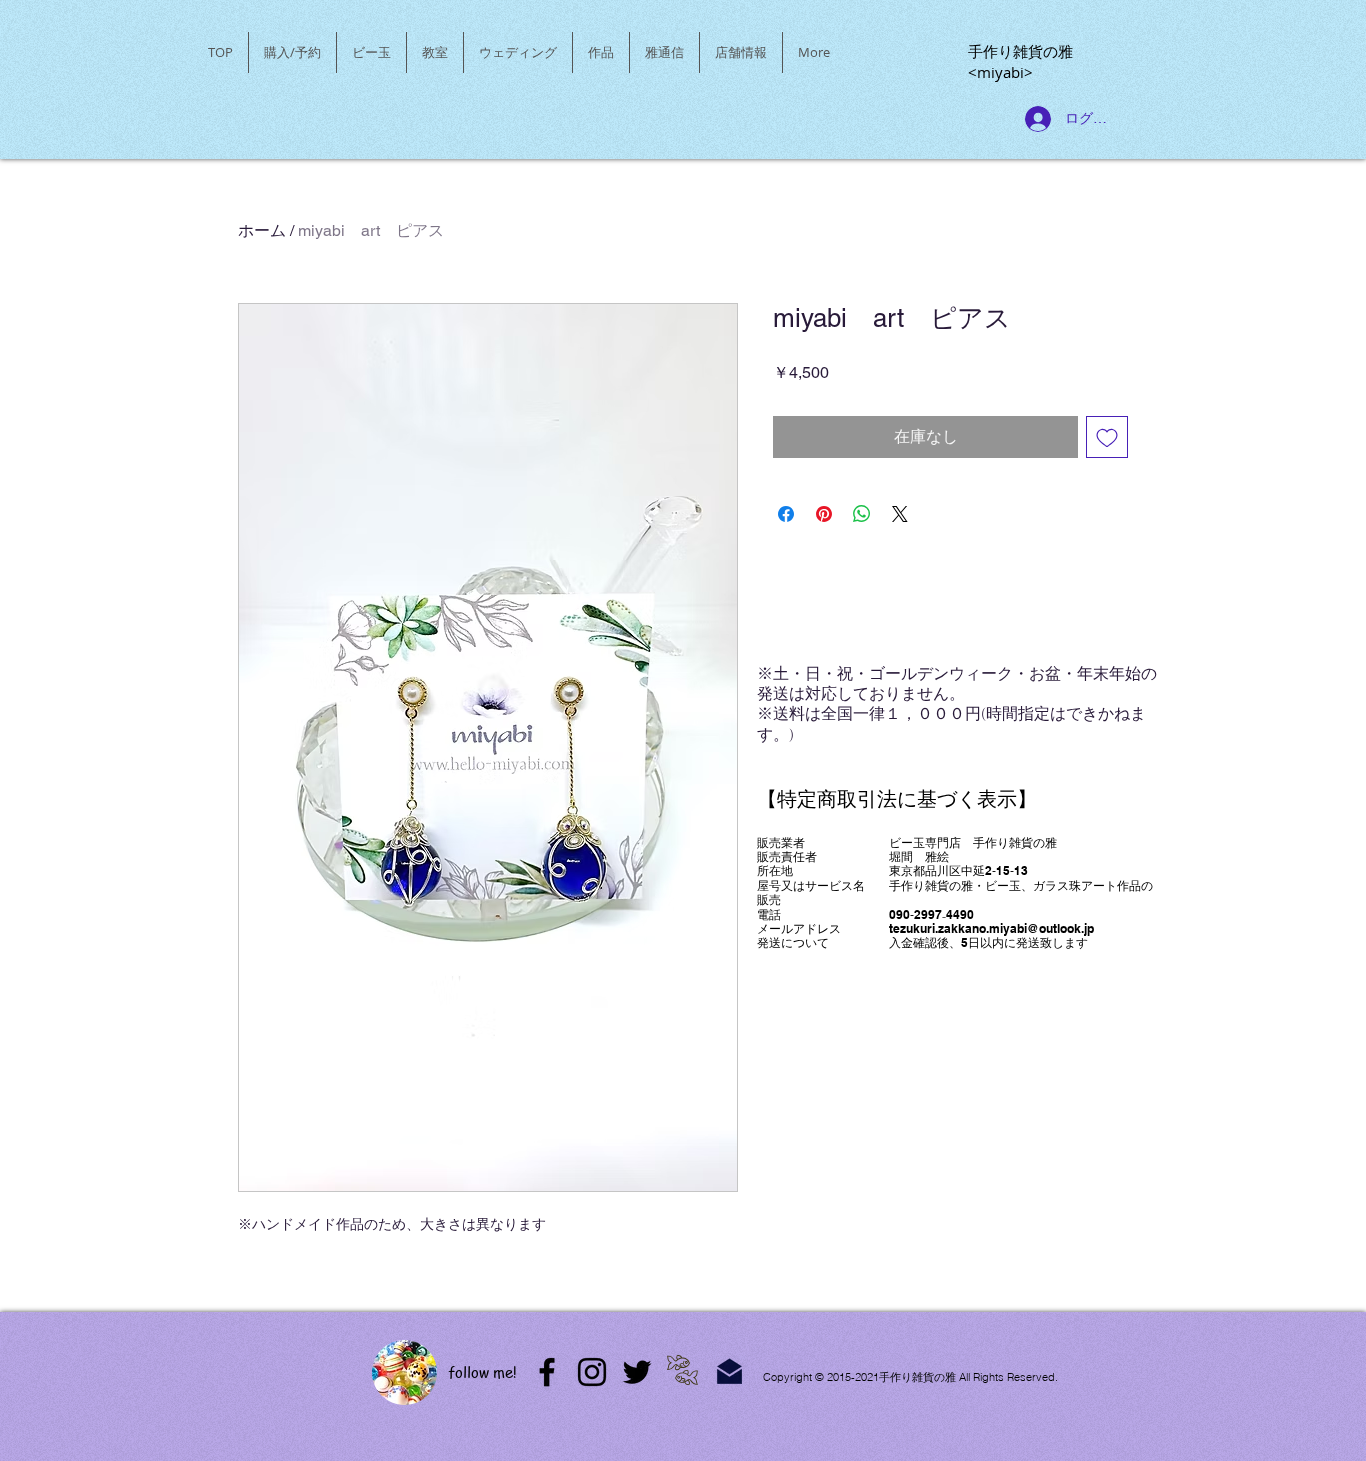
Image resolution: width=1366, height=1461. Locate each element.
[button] (371, 52)
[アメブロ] (547, 1372)
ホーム (262, 230)
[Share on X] (900, 514)
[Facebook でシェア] (786, 514)
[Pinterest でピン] (824, 514)
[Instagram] (592, 1372)
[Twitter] (637, 1372)
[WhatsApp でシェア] (862, 514)
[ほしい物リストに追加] (1107, 437)
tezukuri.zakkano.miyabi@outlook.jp (991, 928)
